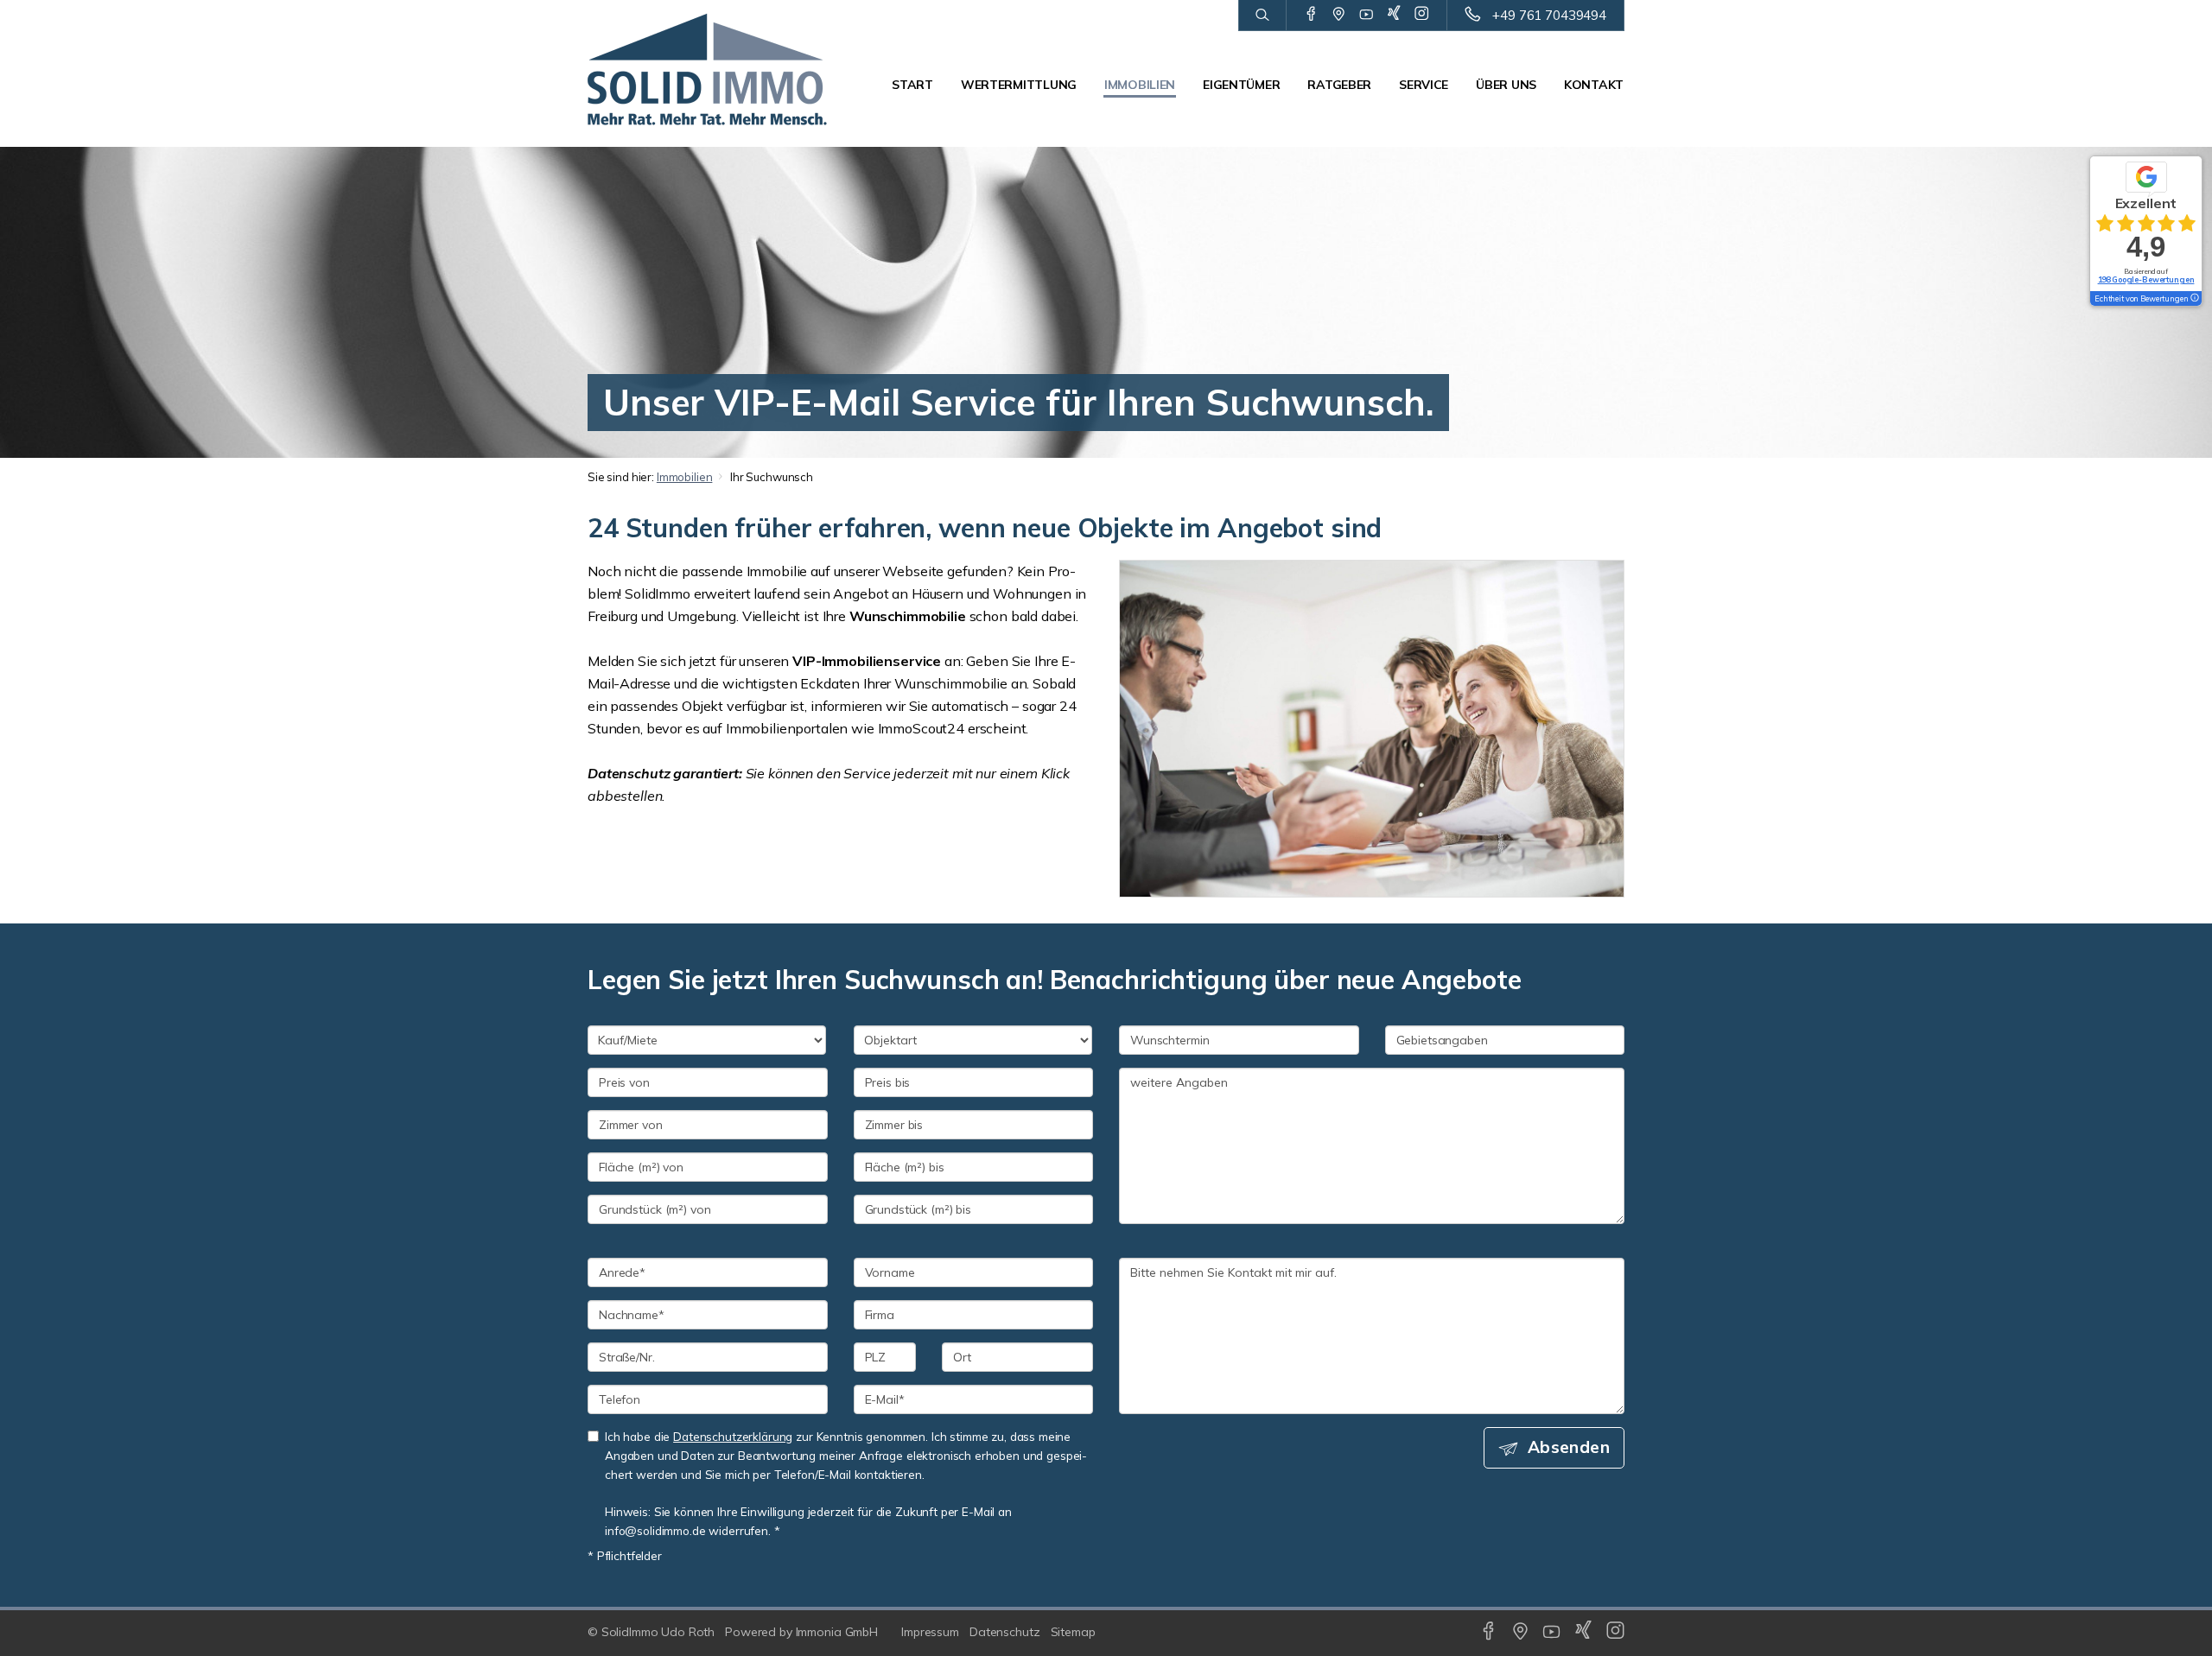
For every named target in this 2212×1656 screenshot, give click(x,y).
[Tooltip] (2194, 299)
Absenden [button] (1569, 1447)
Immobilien (1140, 85)
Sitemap (1073, 1632)
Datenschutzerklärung (733, 1436)
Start (912, 85)
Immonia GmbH (837, 1632)
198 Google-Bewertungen (2146, 279)
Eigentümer (1241, 85)
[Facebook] (1311, 15)
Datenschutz (1005, 1632)
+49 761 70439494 (1549, 15)
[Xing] (1394, 15)
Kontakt (1594, 85)
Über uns (1506, 85)
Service (1424, 85)
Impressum (930, 1632)
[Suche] (1262, 16)
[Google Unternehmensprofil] (1339, 15)
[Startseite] (708, 69)
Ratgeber (1339, 85)
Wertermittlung (1019, 85)
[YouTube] (1367, 15)
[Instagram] (1422, 15)
